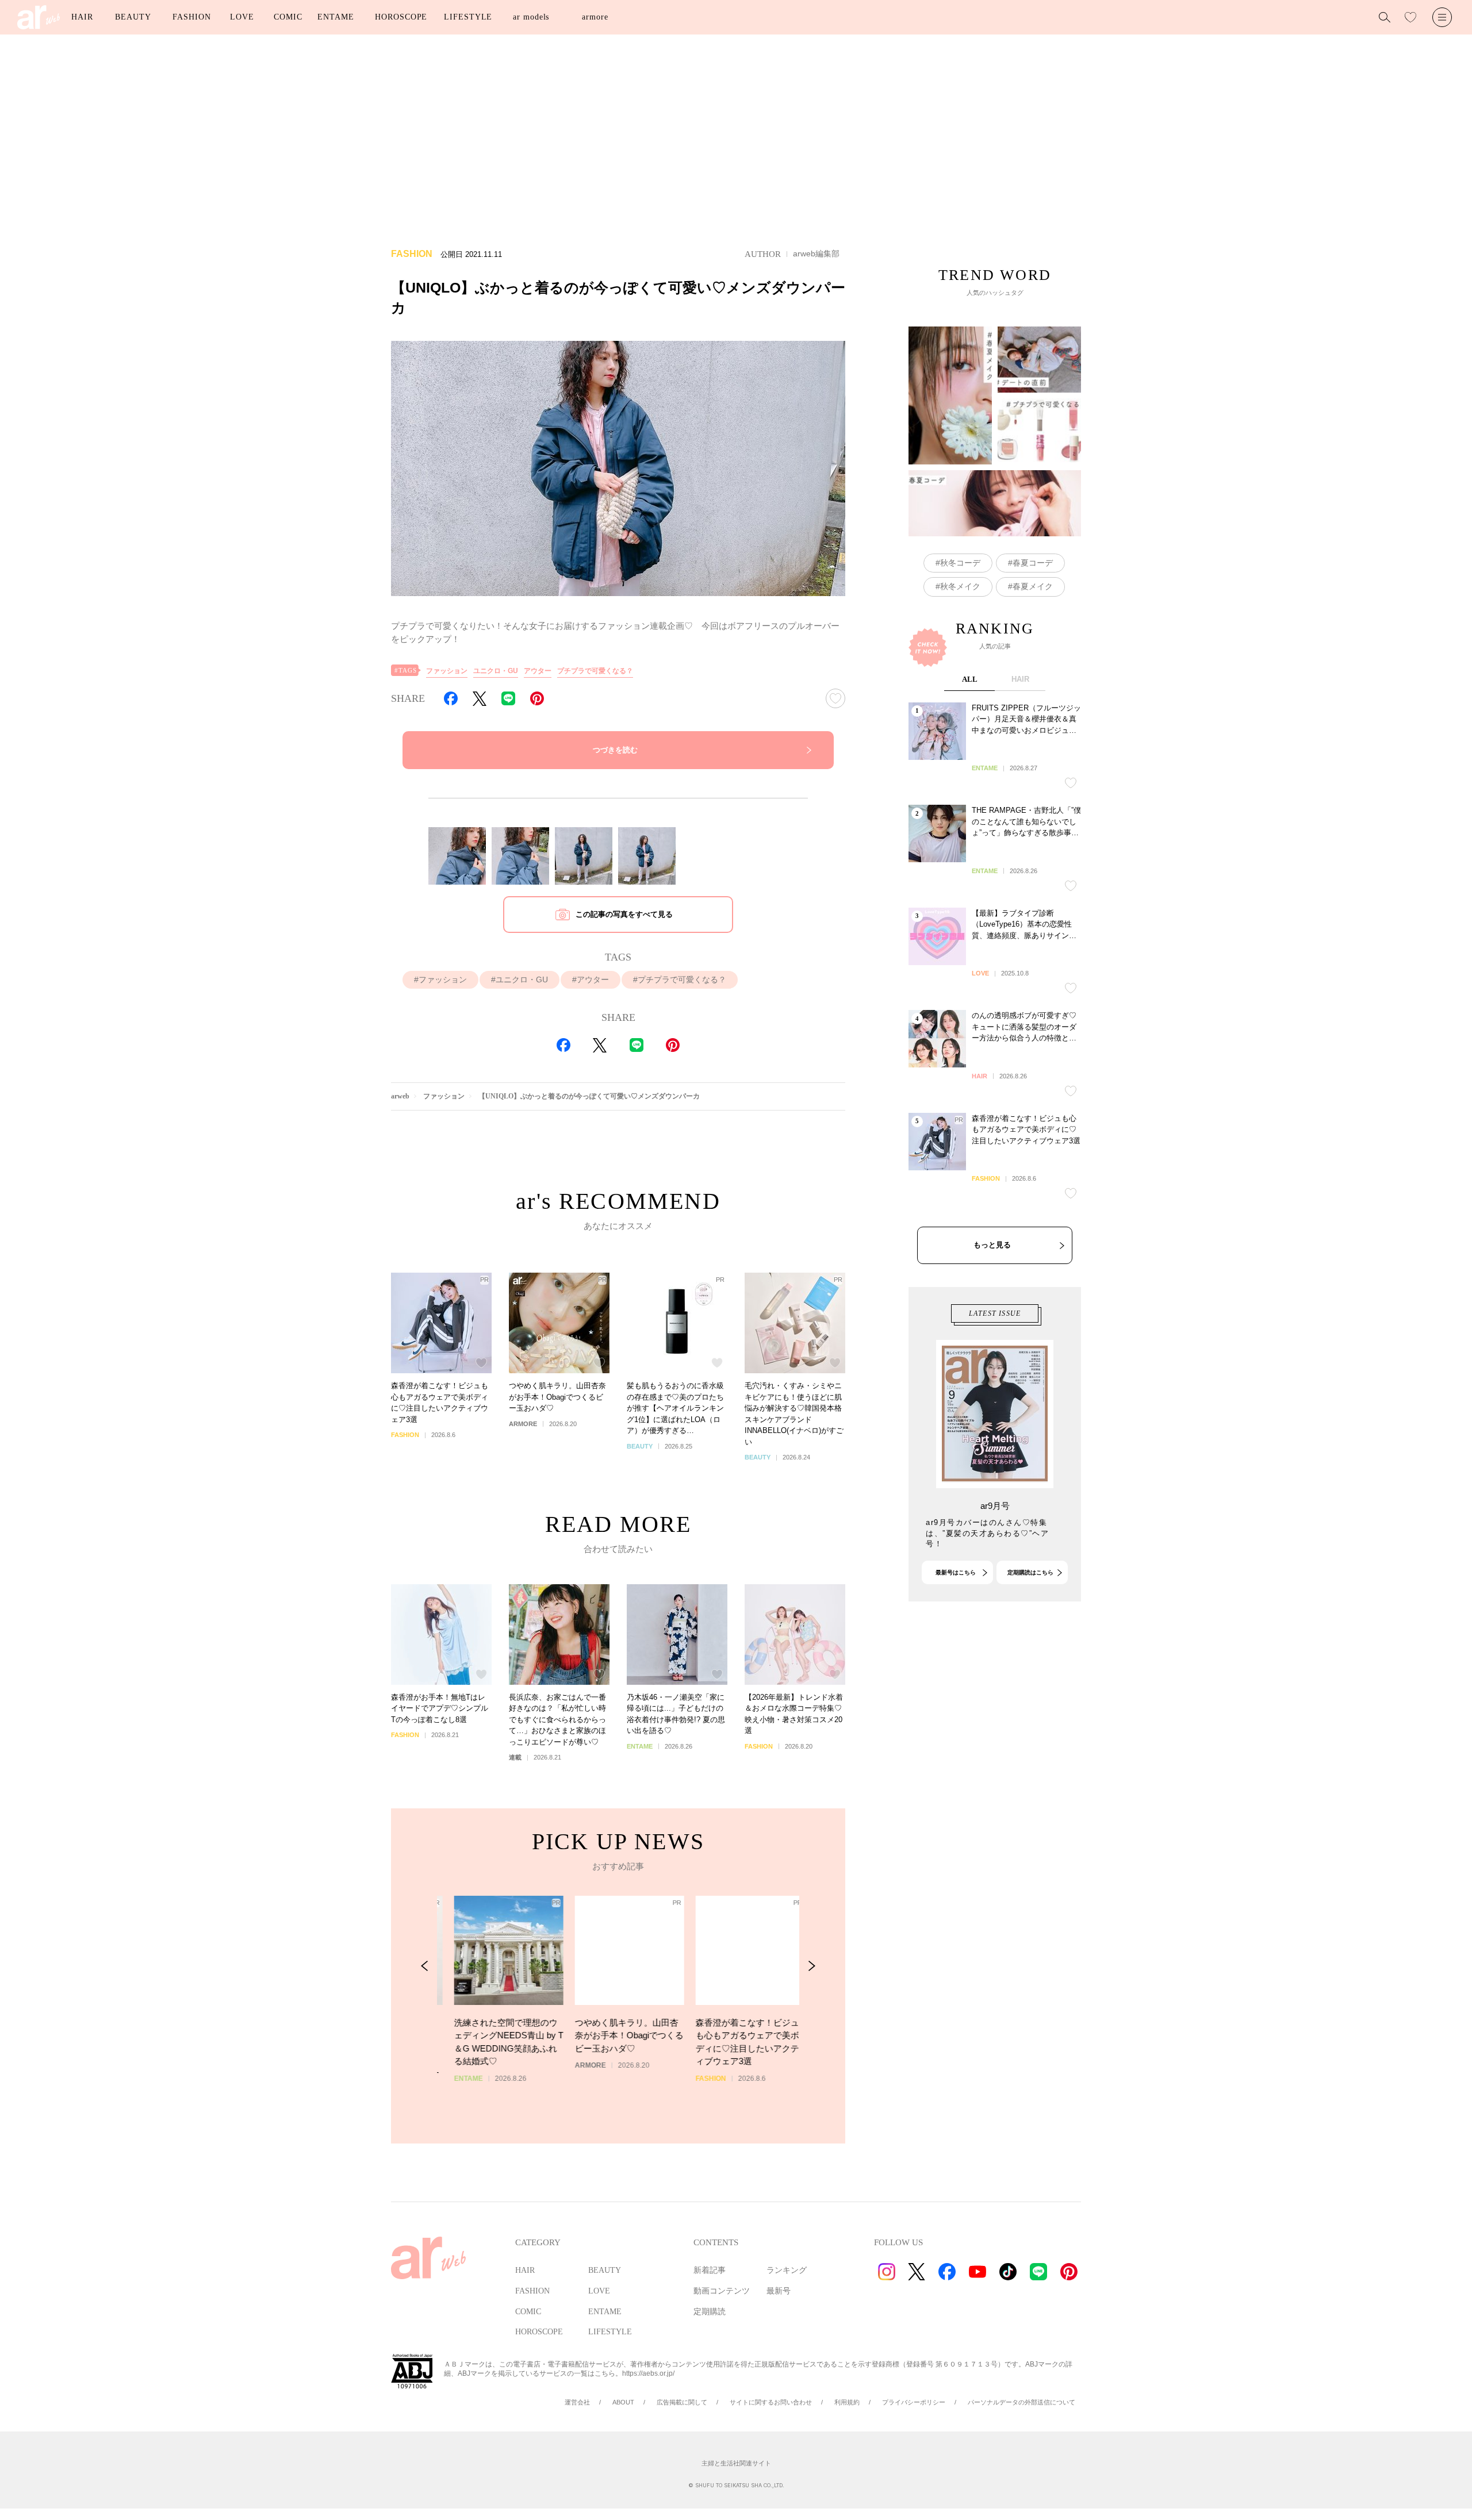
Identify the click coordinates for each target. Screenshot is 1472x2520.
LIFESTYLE (468, 17)
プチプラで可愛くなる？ (595, 671)
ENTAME (336, 17)
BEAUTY (133, 17)
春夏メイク (1033, 586)
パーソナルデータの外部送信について (1021, 2402)
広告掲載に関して (682, 2402)
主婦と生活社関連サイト (736, 2463)
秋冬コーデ (960, 563)
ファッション (447, 671)
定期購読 (710, 2312)
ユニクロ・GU (496, 671)
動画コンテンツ (722, 2291)
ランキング (787, 2270)
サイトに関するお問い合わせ (771, 2402)
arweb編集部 (816, 253)
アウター (538, 671)
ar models (531, 17)
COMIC (288, 17)
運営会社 (577, 2402)
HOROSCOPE (401, 17)
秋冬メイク (960, 586)
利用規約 (847, 2402)
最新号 (779, 2291)
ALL (970, 679)
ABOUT (623, 2402)
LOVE (242, 17)
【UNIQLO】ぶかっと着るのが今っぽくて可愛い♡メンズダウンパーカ (589, 1096)
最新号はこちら (956, 1572)
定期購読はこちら (1030, 1572)
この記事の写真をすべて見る (624, 914)
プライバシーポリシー (914, 2402)
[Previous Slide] (425, 1966)
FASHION (191, 17)
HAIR (82, 17)
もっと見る (992, 1245)
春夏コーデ (1033, 563)
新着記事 (710, 2270)
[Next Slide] (812, 1966)
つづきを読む (615, 750)
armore (595, 17)
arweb (400, 1096)
